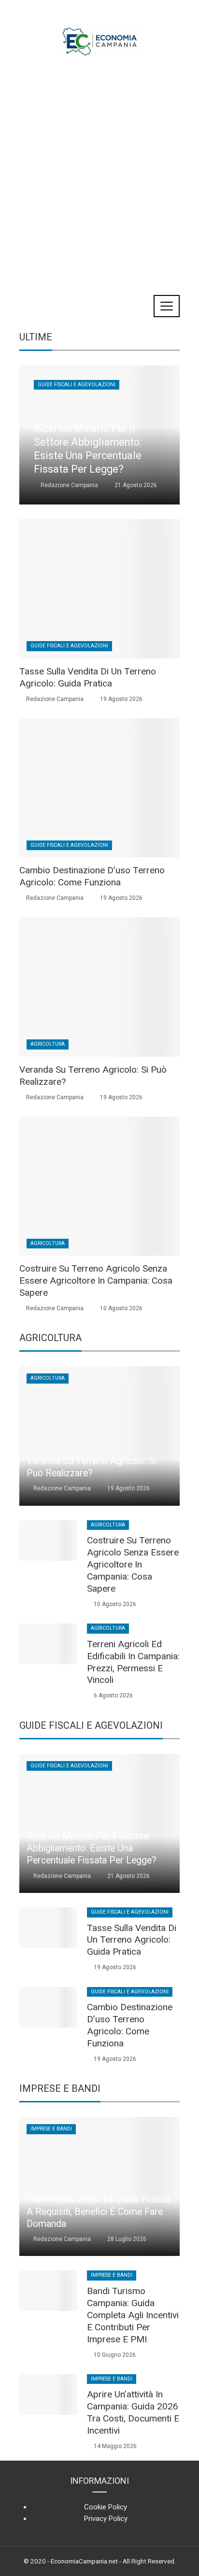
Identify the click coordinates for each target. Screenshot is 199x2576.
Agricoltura (48, 1044)
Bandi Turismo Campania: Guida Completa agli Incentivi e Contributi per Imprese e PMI (133, 2315)
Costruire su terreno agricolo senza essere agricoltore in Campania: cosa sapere (96, 1281)
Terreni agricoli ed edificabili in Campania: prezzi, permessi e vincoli (133, 1662)
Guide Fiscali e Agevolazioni (77, 385)
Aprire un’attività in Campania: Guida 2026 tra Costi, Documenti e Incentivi (133, 2412)
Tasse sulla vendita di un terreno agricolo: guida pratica (88, 677)
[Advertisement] (99, 167)
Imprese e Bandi (51, 2129)
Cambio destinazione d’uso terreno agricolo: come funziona (92, 876)
